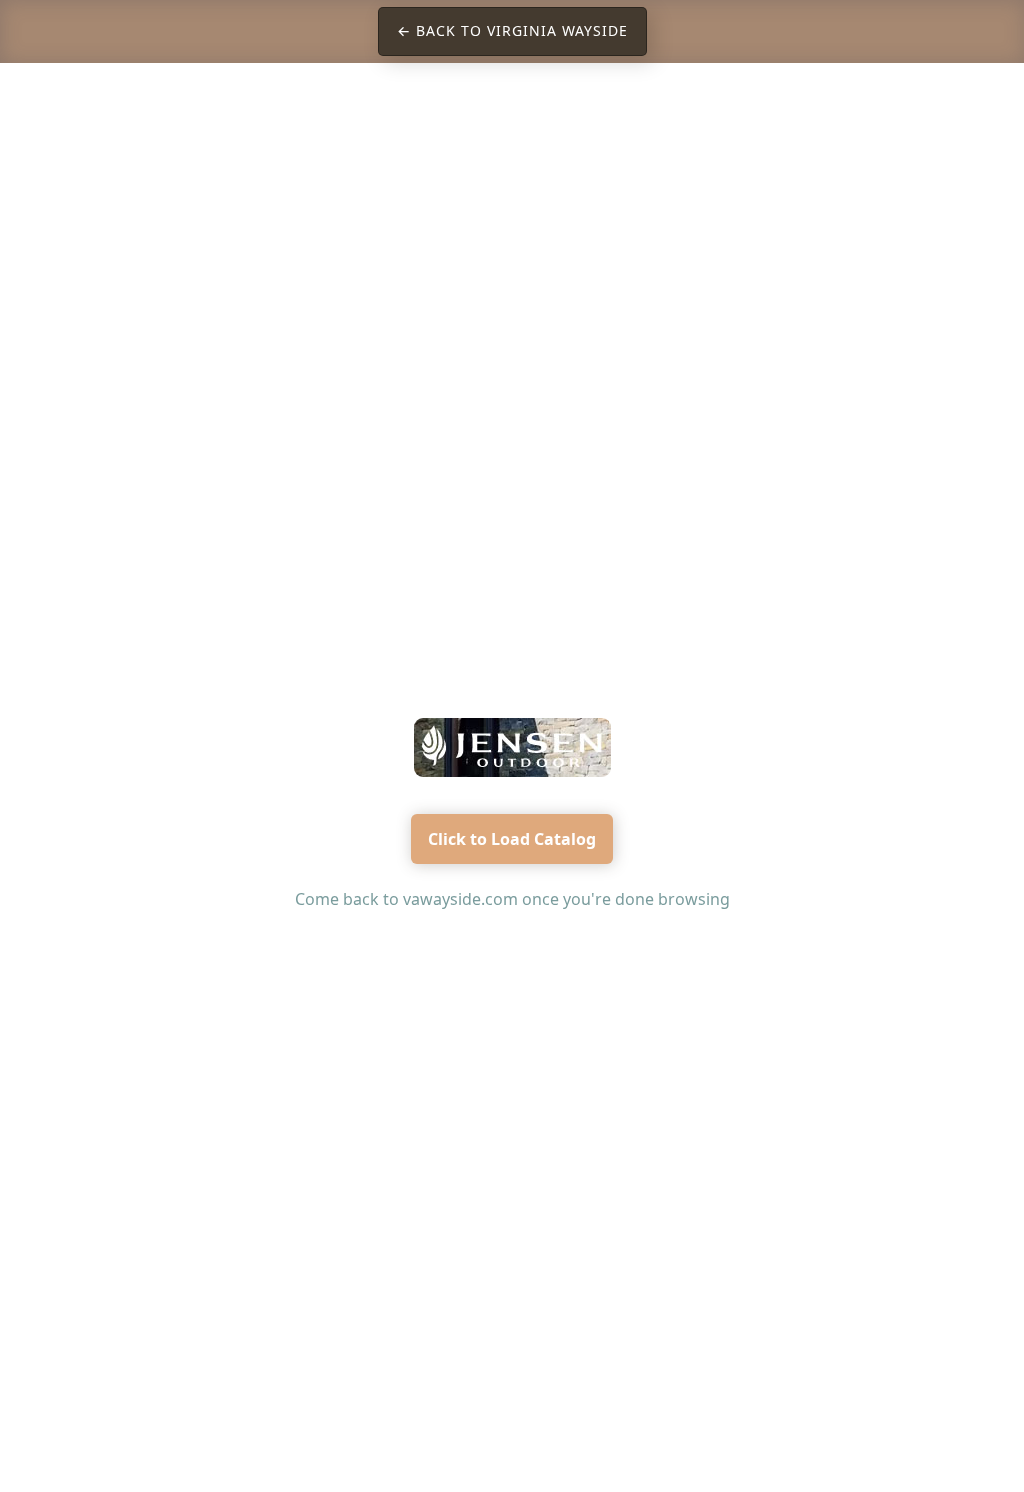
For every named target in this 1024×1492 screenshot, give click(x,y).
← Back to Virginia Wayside (512, 30)
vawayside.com (460, 899)
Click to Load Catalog (512, 839)
